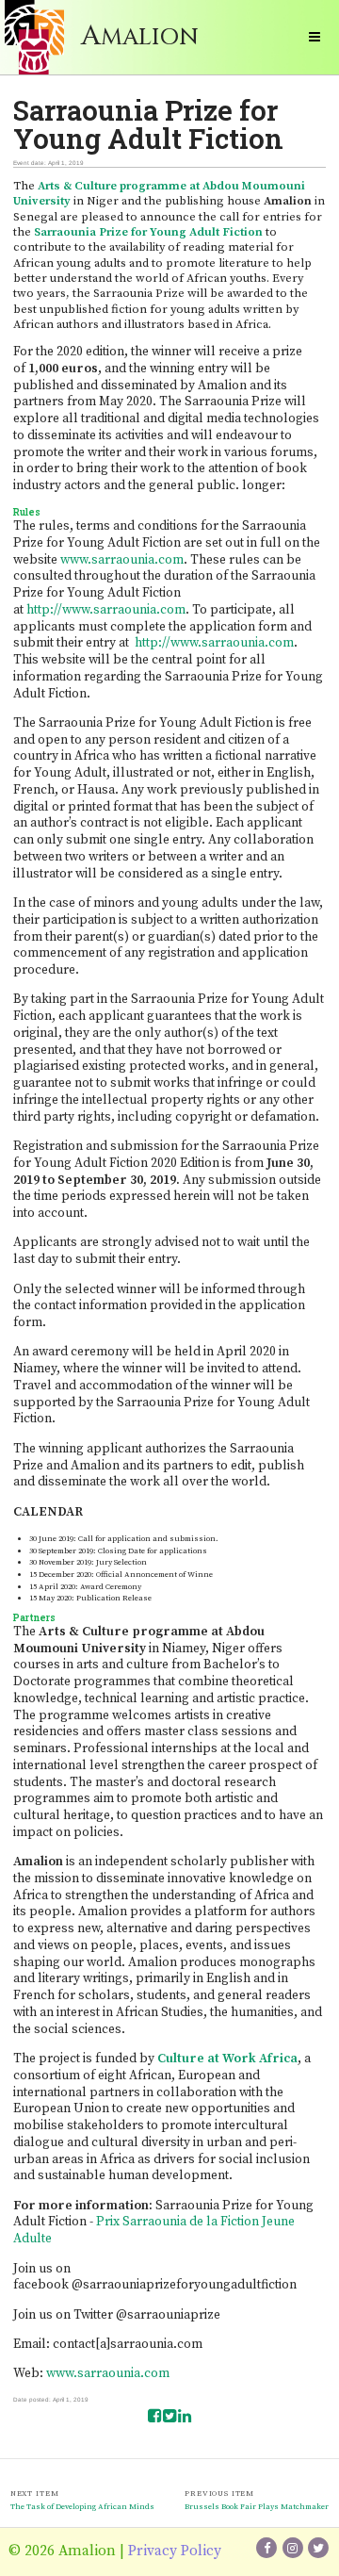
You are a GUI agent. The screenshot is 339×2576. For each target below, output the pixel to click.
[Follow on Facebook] (267, 2548)
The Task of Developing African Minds (82, 2507)
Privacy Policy (175, 2551)
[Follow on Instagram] (294, 2548)
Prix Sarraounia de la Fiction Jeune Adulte (154, 2230)
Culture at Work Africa (227, 2059)
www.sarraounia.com (122, 560)
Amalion (140, 37)
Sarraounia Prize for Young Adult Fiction (148, 232)
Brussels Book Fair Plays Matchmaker (257, 2507)
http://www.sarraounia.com (106, 610)
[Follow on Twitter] (318, 2548)
